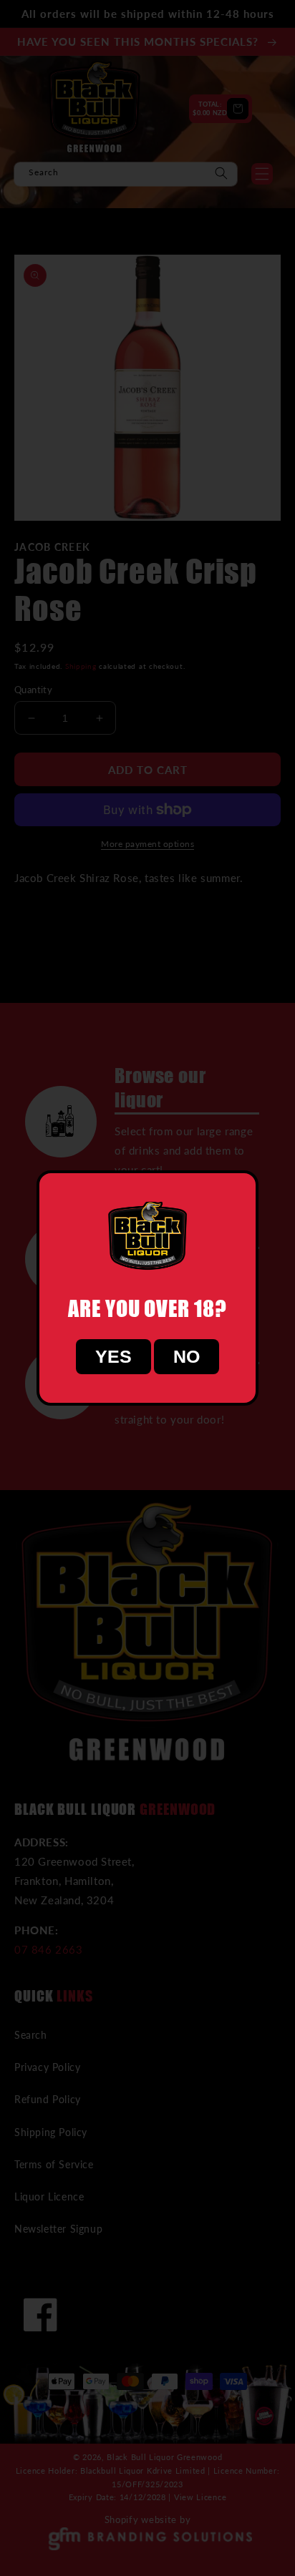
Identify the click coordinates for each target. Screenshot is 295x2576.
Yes (113, 1356)
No (187, 1356)
